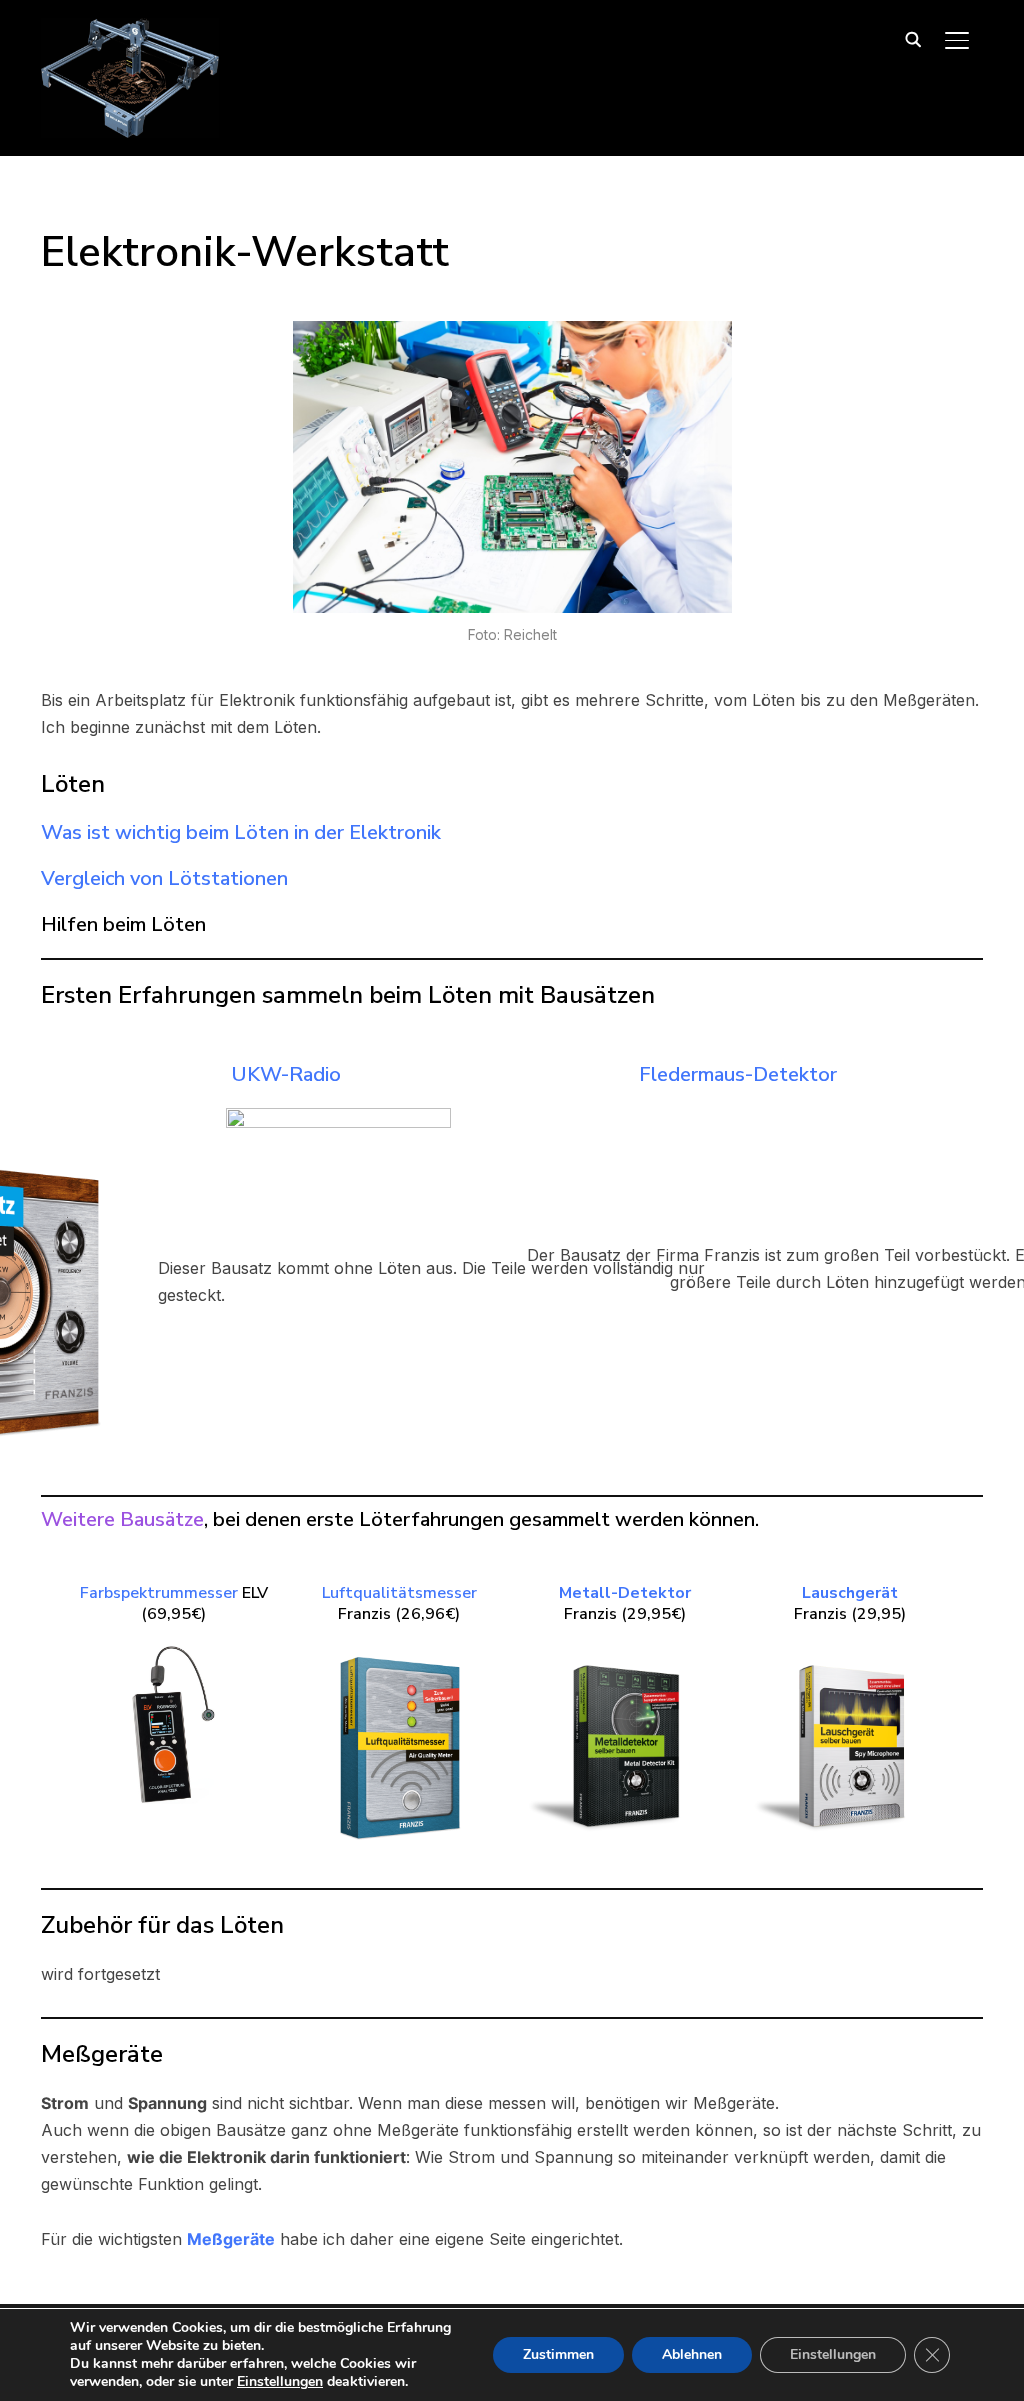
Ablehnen (692, 2354)
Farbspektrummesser (159, 1593)
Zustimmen (558, 2354)
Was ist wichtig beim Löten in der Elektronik (241, 832)
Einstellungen (280, 2382)
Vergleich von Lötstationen (164, 878)
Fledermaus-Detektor (738, 1074)
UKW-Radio (286, 1074)
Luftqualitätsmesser (399, 1593)
